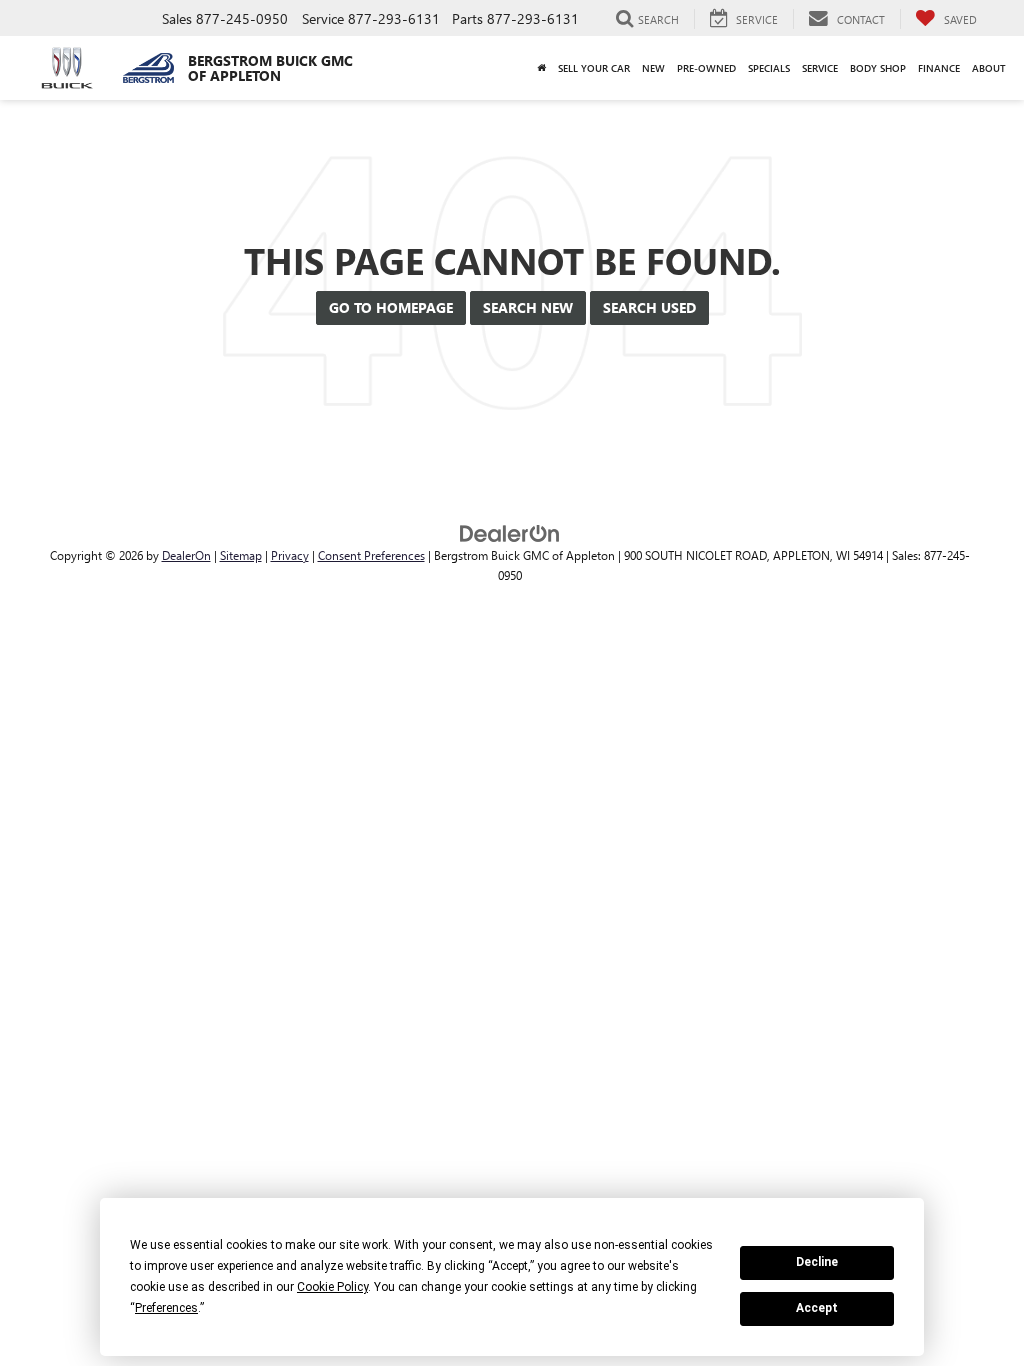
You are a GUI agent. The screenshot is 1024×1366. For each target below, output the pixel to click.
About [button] (989, 68)
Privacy (290, 555)
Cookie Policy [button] (332, 1287)
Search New (528, 307)
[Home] (541, 68)
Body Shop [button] (878, 68)
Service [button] (820, 68)
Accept (817, 1308)
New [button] (653, 68)
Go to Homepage (391, 307)
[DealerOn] (510, 532)
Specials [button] (769, 68)
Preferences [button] (166, 1308)
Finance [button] (939, 68)
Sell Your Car (594, 68)
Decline (817, 1262)
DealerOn (186, 555)
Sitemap (241, 555)
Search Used (649, 307)
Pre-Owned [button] (706, 68)
